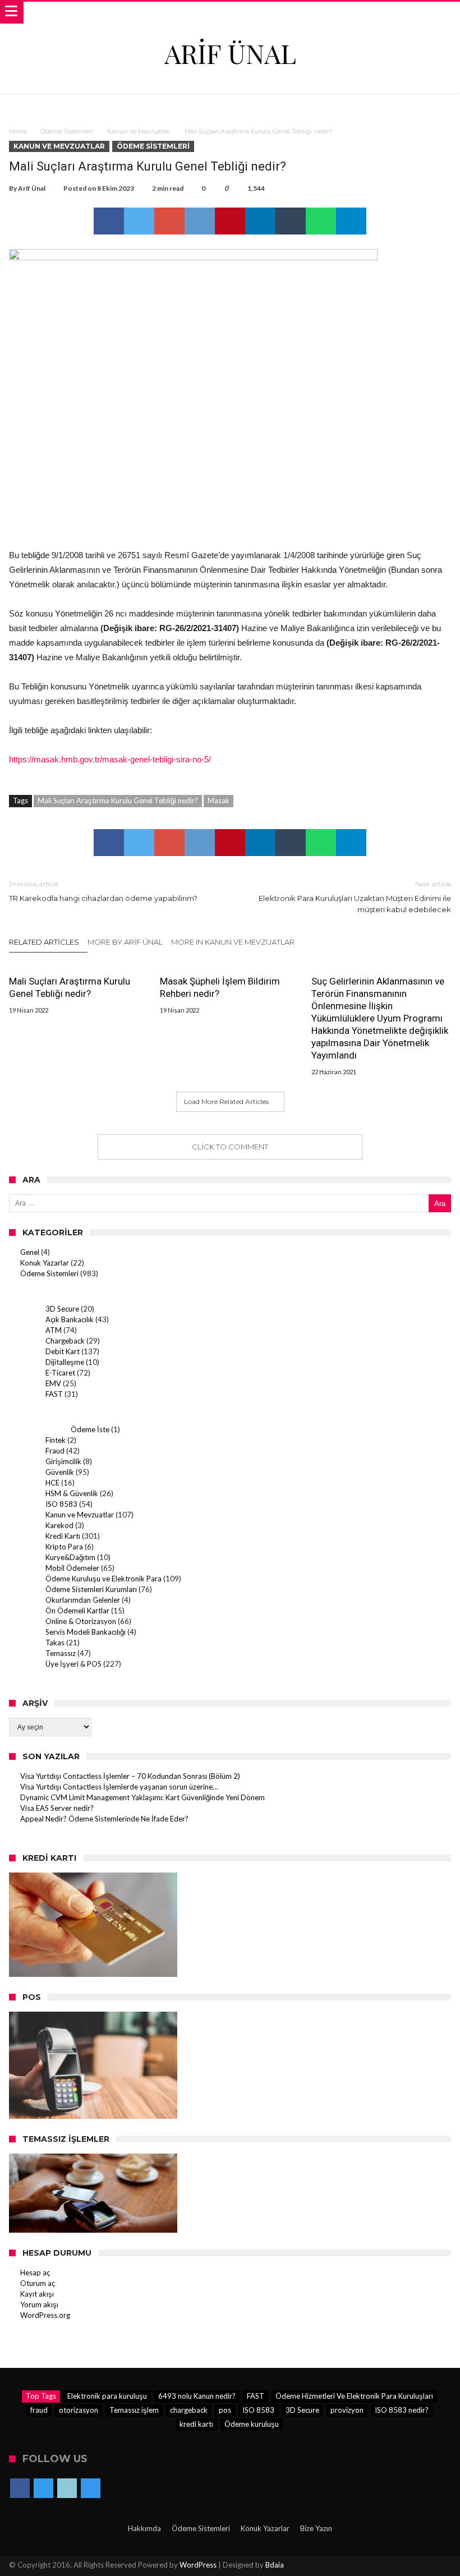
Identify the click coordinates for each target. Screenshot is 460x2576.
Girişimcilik (63, 1461)
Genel (30, 1252)
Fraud (55, 1451)
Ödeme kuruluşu (252, 2424)
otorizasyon (79, 2410)
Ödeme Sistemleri (67, 131)
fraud (39, 2410)
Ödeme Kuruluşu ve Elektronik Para (104, 1579)
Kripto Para (64, 1547)
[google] (169, 221)
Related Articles (44, 942)
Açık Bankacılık (70, 1319)
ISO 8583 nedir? (402, 2410)
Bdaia (275, 2565)
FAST (54, 1394)
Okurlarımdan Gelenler (83, 1600)
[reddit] (200, 221)
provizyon (347, 2410)
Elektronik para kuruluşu (107, 2396)
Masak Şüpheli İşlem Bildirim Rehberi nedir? (220, 987)
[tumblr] (291, 221)
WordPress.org (45, 2315)
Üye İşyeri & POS (73, 1664)
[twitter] (139, 221)
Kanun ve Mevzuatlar (139, 131)
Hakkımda (144, 2528)
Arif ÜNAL (230, 53)
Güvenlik (60, 1472)
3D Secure (62, 1309)
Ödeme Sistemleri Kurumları (91, 1589)
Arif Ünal (32, 188)
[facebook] (109, 221)
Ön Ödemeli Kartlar (77, 1611)
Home (18, 131)
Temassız (61, 1653)
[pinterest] (230, 221)
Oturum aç (38, 2283)
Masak (219, 801)
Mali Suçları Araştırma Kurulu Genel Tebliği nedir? (118, 801)
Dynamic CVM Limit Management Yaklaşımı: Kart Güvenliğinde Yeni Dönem (142, 1797)
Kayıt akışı (37, 2294)
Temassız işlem (134, 2410)
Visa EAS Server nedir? (57, 1808)
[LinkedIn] (67, 2489)
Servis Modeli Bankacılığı (86, 1632)
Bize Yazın (316, 2528)
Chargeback (65, 1341)
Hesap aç (35, 2273)
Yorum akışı (39, 2304)
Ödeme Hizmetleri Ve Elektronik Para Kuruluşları (354, 2396)
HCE (52, 1483)
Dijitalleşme (65, 1362)
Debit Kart (63, 1351)
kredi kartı (196, 2424)
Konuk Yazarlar (45, 1263)
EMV (53, 1383)
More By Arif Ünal (125, 942)
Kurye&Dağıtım (70, 1557)
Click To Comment (230, 1147)
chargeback (189, 2410)
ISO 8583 (61, 1504)
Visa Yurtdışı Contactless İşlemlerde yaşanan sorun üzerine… (119, 1787)
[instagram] (91, 2489)
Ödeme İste (90, 1429)
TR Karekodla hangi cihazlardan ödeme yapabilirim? (103, 891)
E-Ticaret (60, 1373)
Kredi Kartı (63, 1536)
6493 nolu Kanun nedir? (197, 2396)
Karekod (59, 1525)
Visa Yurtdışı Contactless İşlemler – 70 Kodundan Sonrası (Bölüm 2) (130, 1776)
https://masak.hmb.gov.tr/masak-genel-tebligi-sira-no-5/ (110, 759)
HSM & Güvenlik (72, 1493)
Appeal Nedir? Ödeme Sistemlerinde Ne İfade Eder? (104, 1819)
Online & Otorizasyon (81, 1621)
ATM (54, 1330)
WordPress (198, 2565)
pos (225, 2410)
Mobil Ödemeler (72, 1568)
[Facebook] (20, 2489)
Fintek (56, 1440)
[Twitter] (43, 2489)
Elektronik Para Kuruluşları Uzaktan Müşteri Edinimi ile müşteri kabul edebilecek (355, 897)
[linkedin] (260, 221)
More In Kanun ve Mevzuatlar (233, 942)
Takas (55, 1643)
